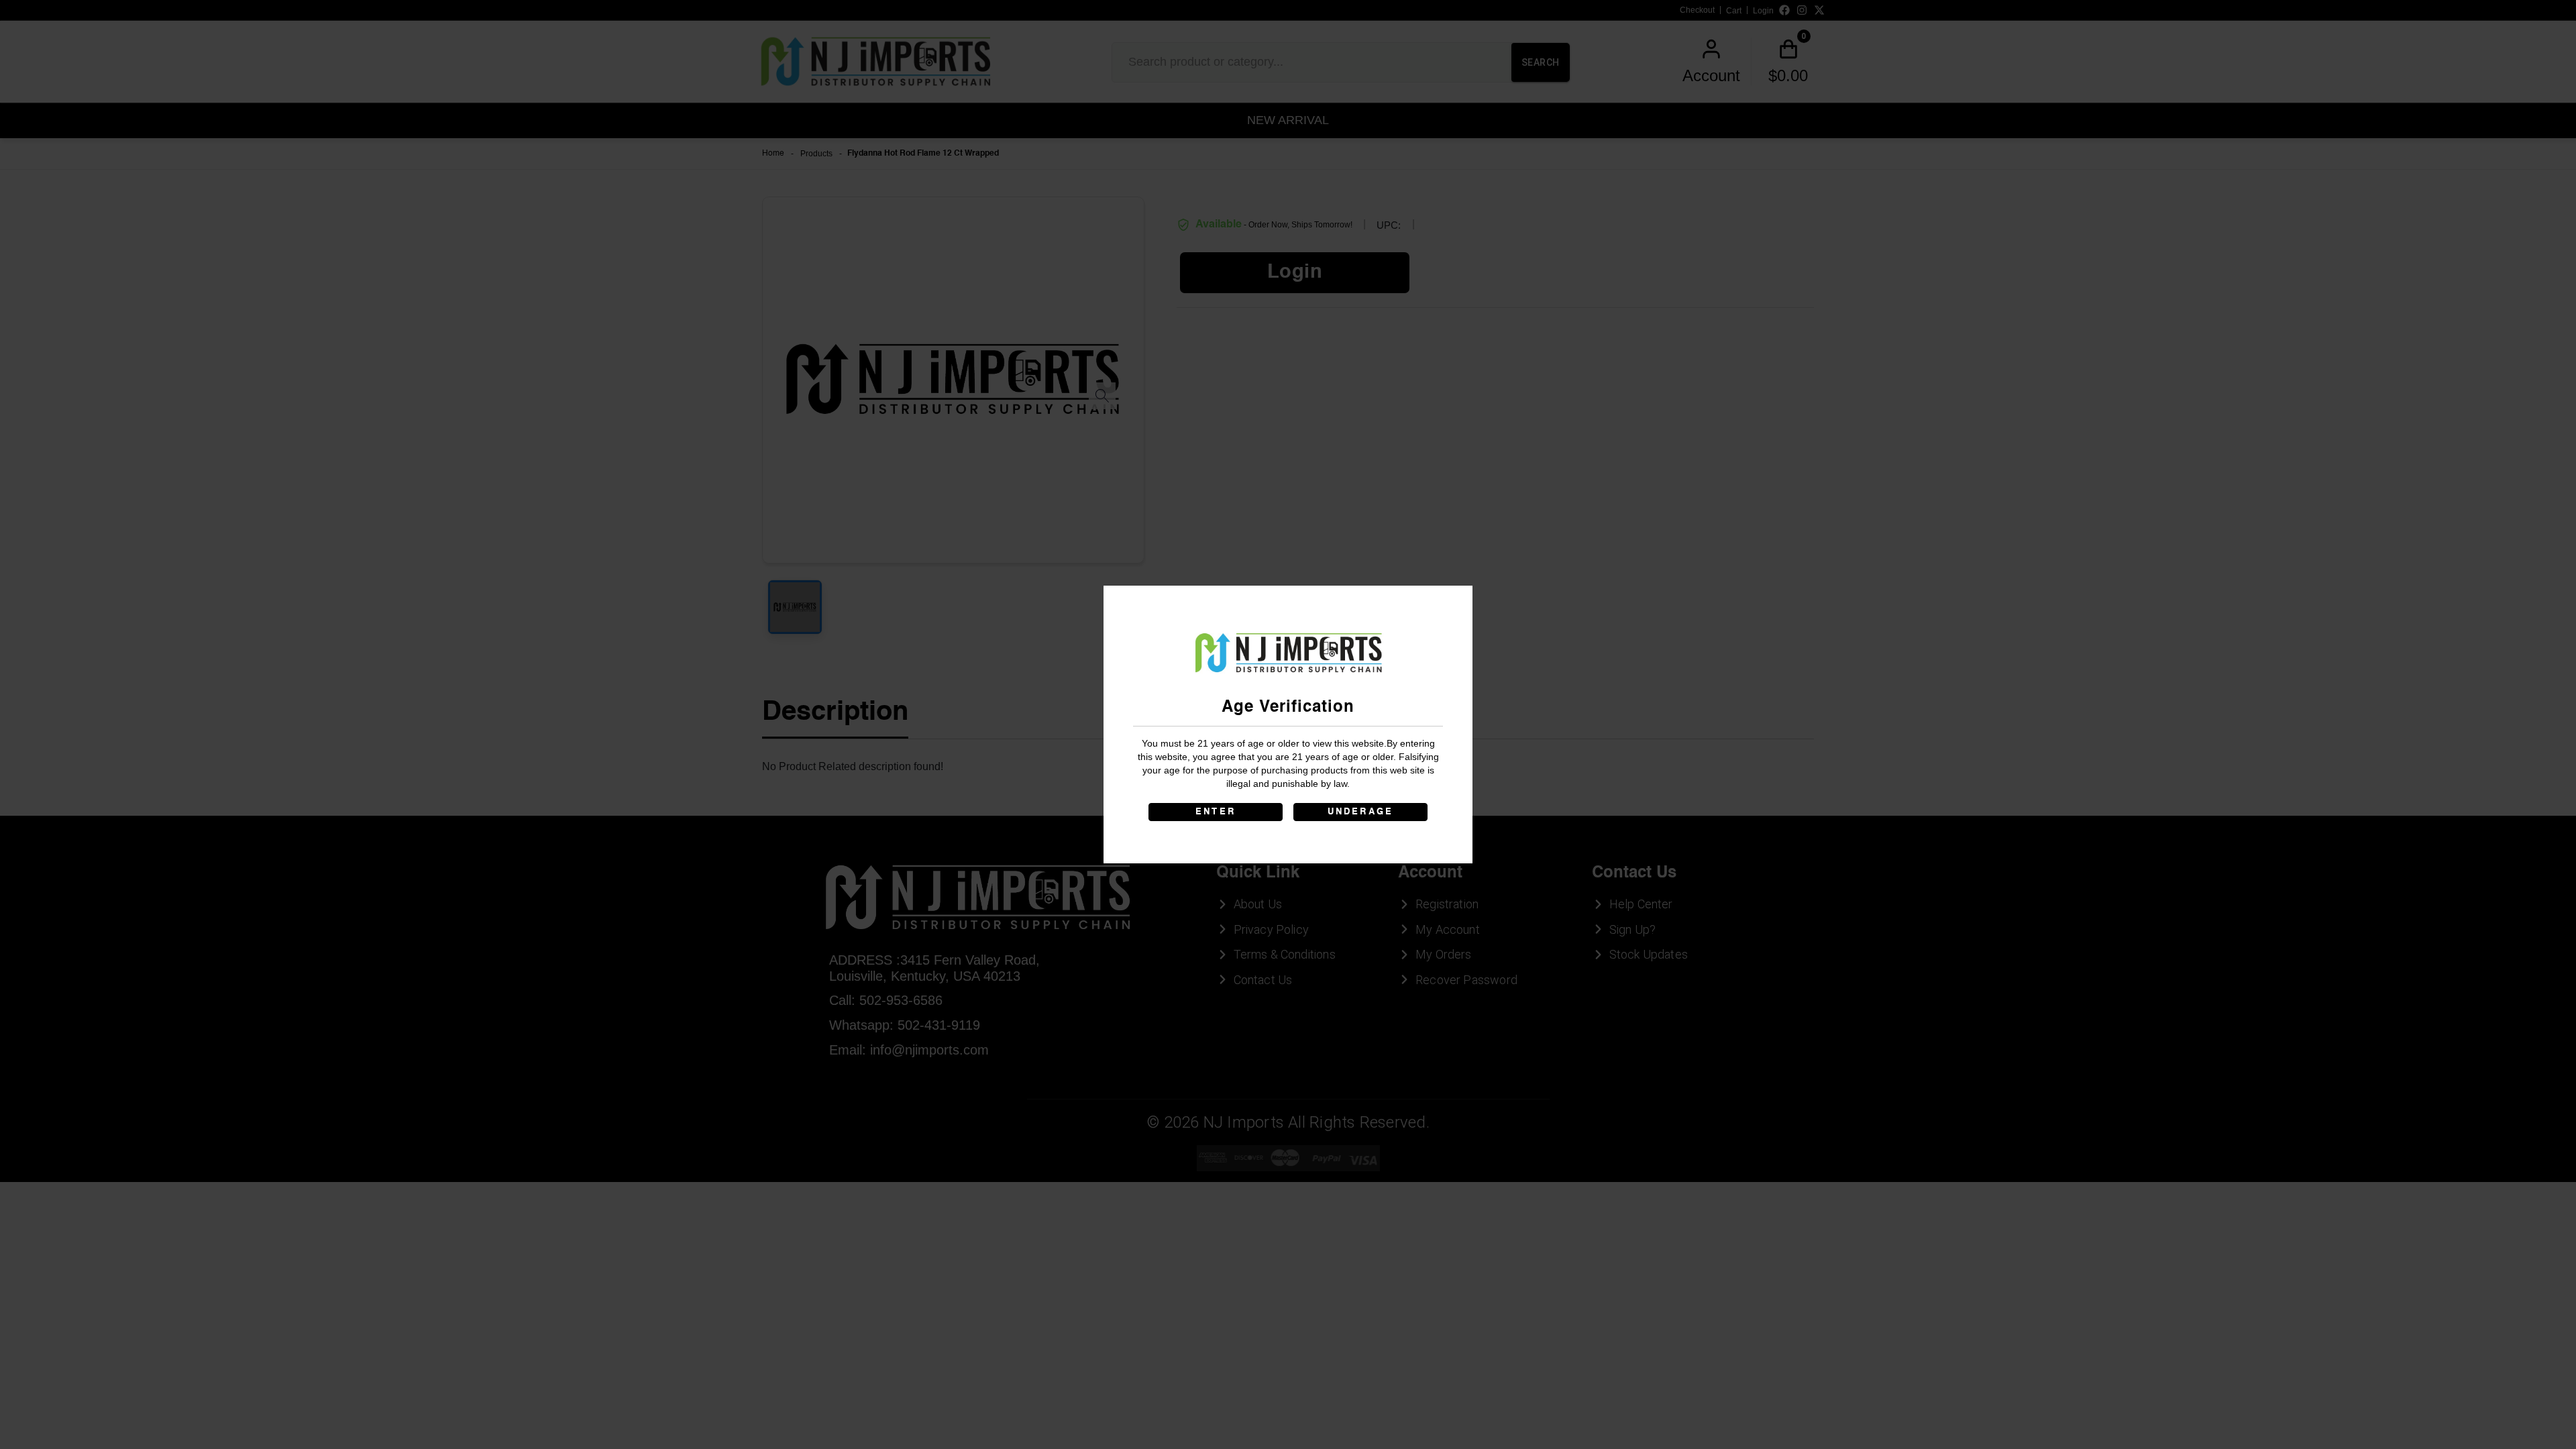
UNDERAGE (1361, 812)
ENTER (1216, 812)
